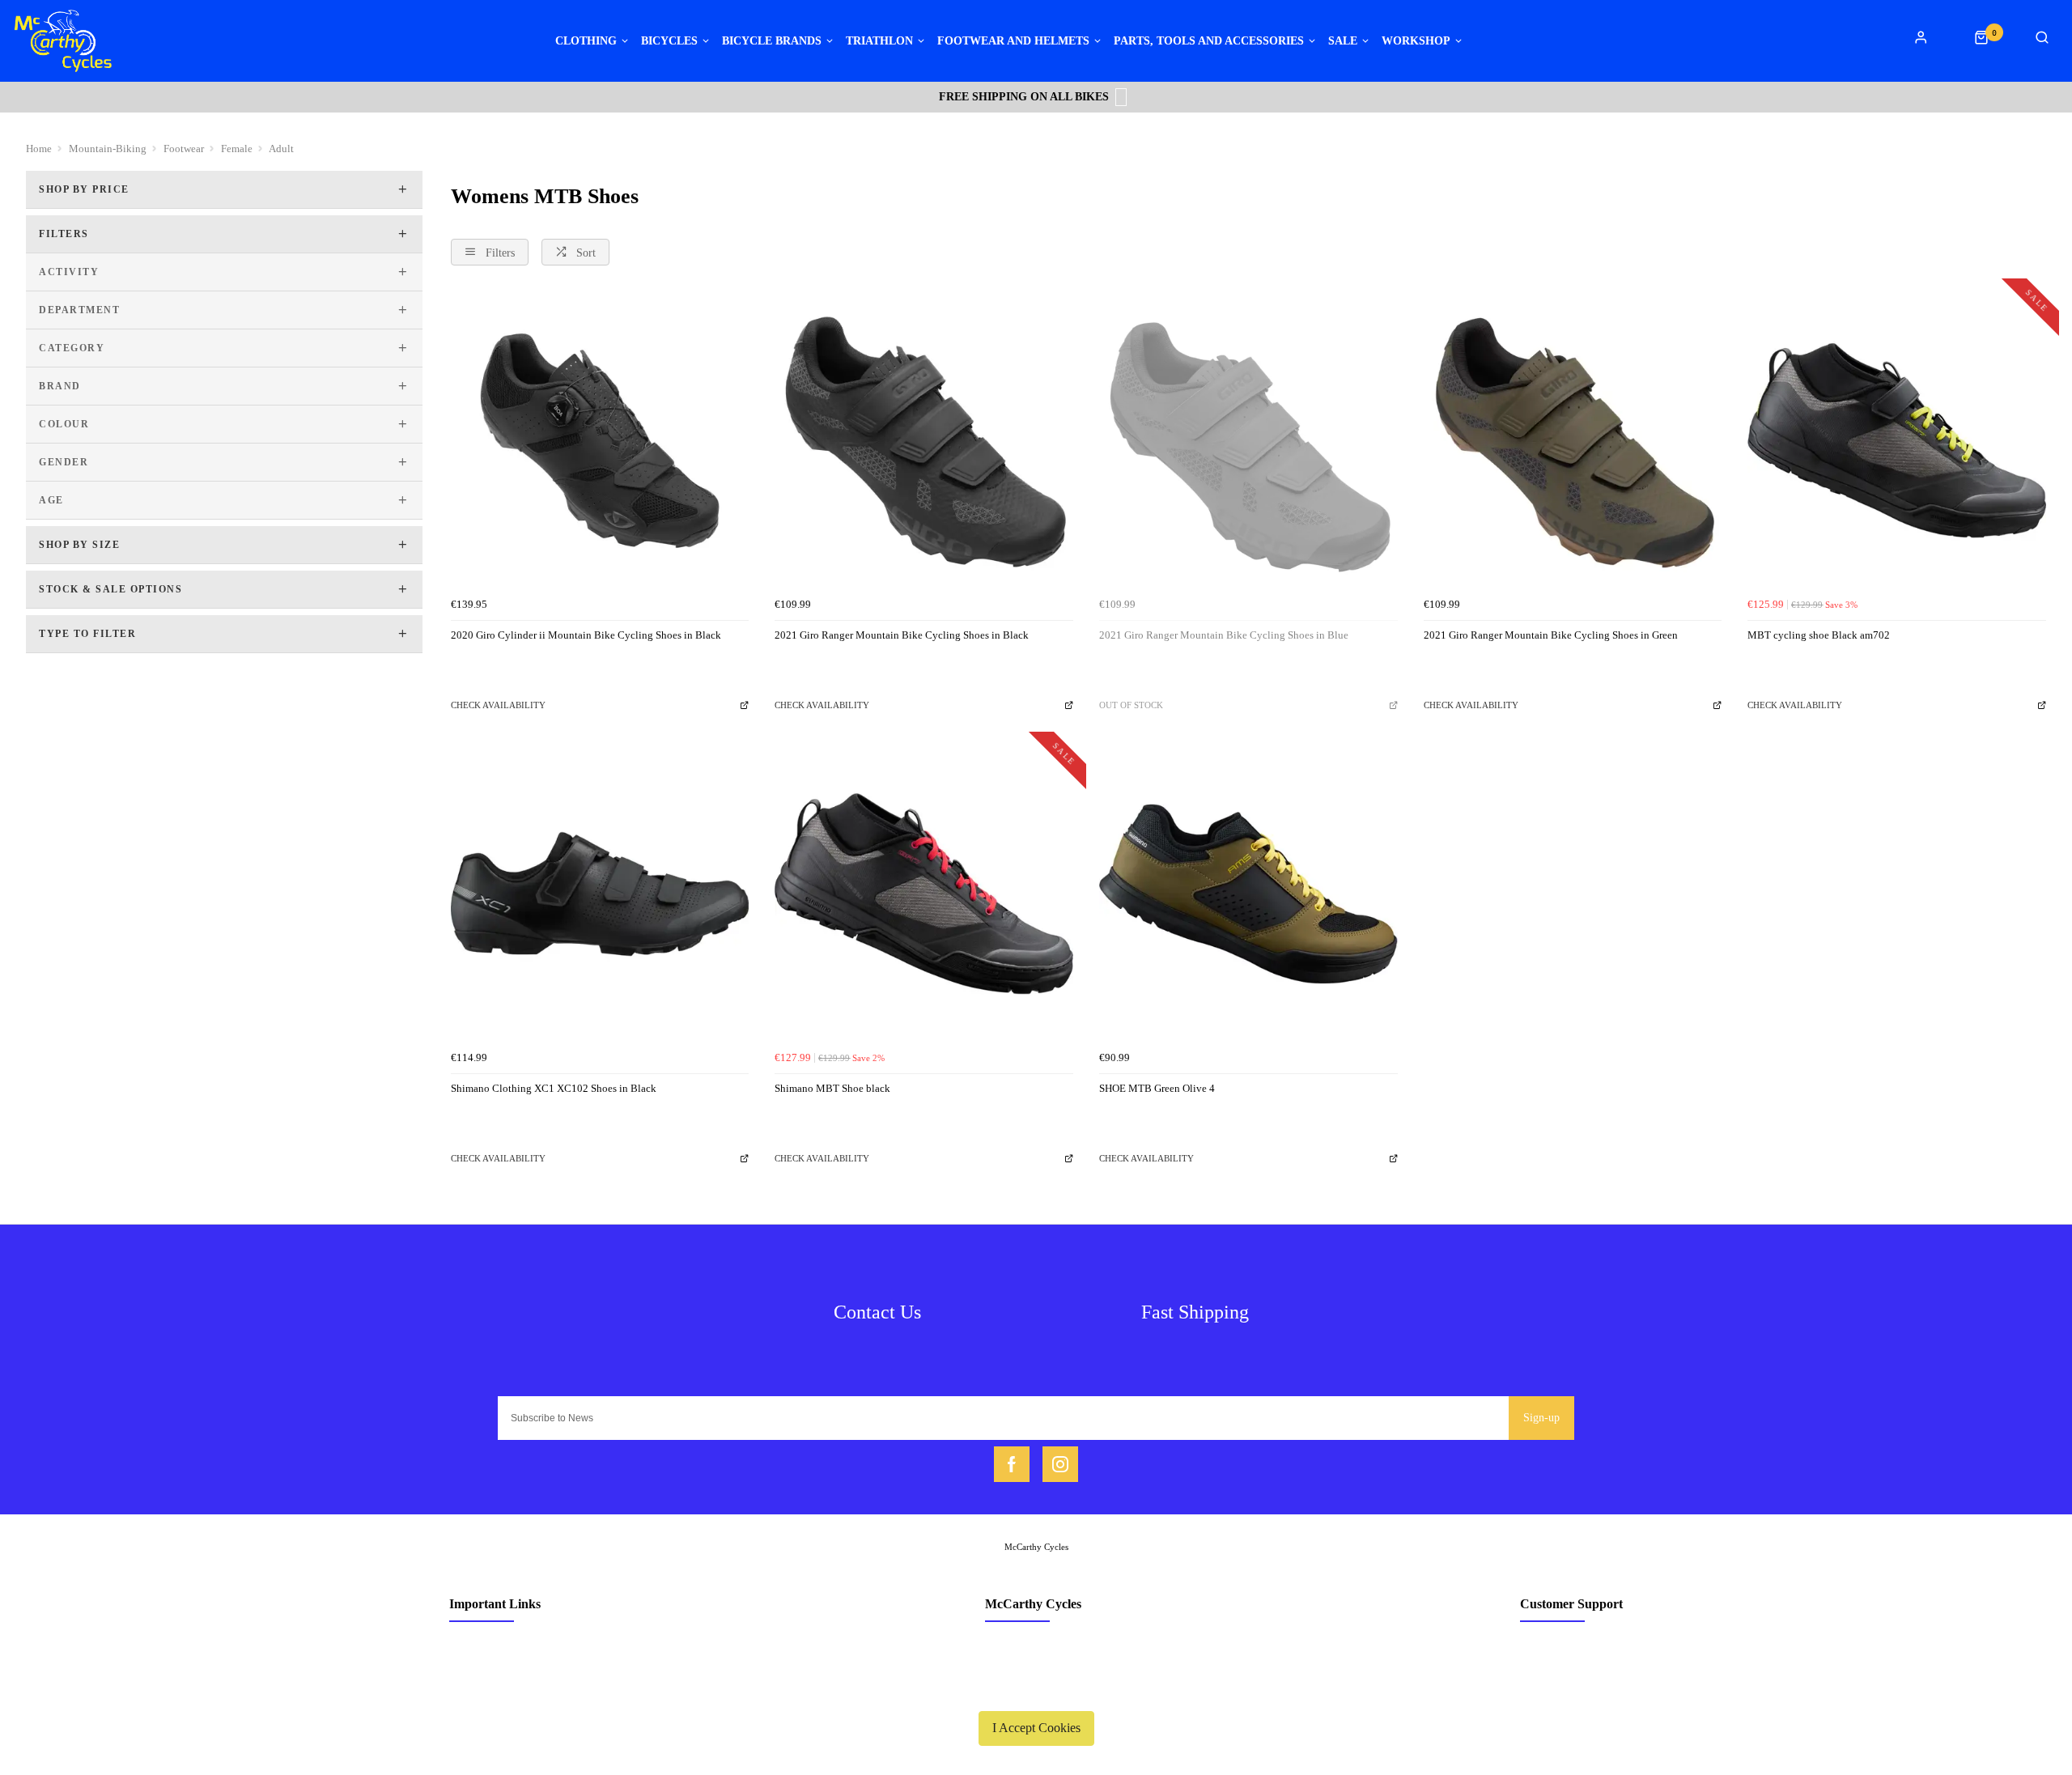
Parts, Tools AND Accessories (1209, 41)
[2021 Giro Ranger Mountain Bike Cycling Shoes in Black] (924, 441)
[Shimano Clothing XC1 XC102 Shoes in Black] (600, 894)
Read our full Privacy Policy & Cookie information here (1036, 1690)
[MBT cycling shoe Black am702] (1897, 441)
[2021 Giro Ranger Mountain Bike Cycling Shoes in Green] (1573, 441)
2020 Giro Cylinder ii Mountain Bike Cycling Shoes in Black (586, 635)
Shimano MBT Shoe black (832, 1088)
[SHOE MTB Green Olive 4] (1248, 894)
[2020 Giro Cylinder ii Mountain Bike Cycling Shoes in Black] (600, 441)
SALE (1343, 41)
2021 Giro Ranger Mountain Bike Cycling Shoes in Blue (1224, 635)
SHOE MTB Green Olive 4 (1157, 1088)
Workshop (1416, 41)
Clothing (586, 41)
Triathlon (879, 41)
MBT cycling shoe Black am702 (1819, 635)
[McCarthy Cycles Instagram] (1060, 1464)
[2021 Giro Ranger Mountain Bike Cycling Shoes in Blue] (1248, 441)
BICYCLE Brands (772, 41)
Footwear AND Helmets (1013, 41)
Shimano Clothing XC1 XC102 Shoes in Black (554, 1088)
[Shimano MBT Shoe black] (924, 894)
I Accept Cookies (1036, 1728)
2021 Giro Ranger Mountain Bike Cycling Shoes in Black (902, 635)
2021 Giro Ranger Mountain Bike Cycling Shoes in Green (1551, 635)
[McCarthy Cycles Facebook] (1012, 1464)
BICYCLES (669, 41)
